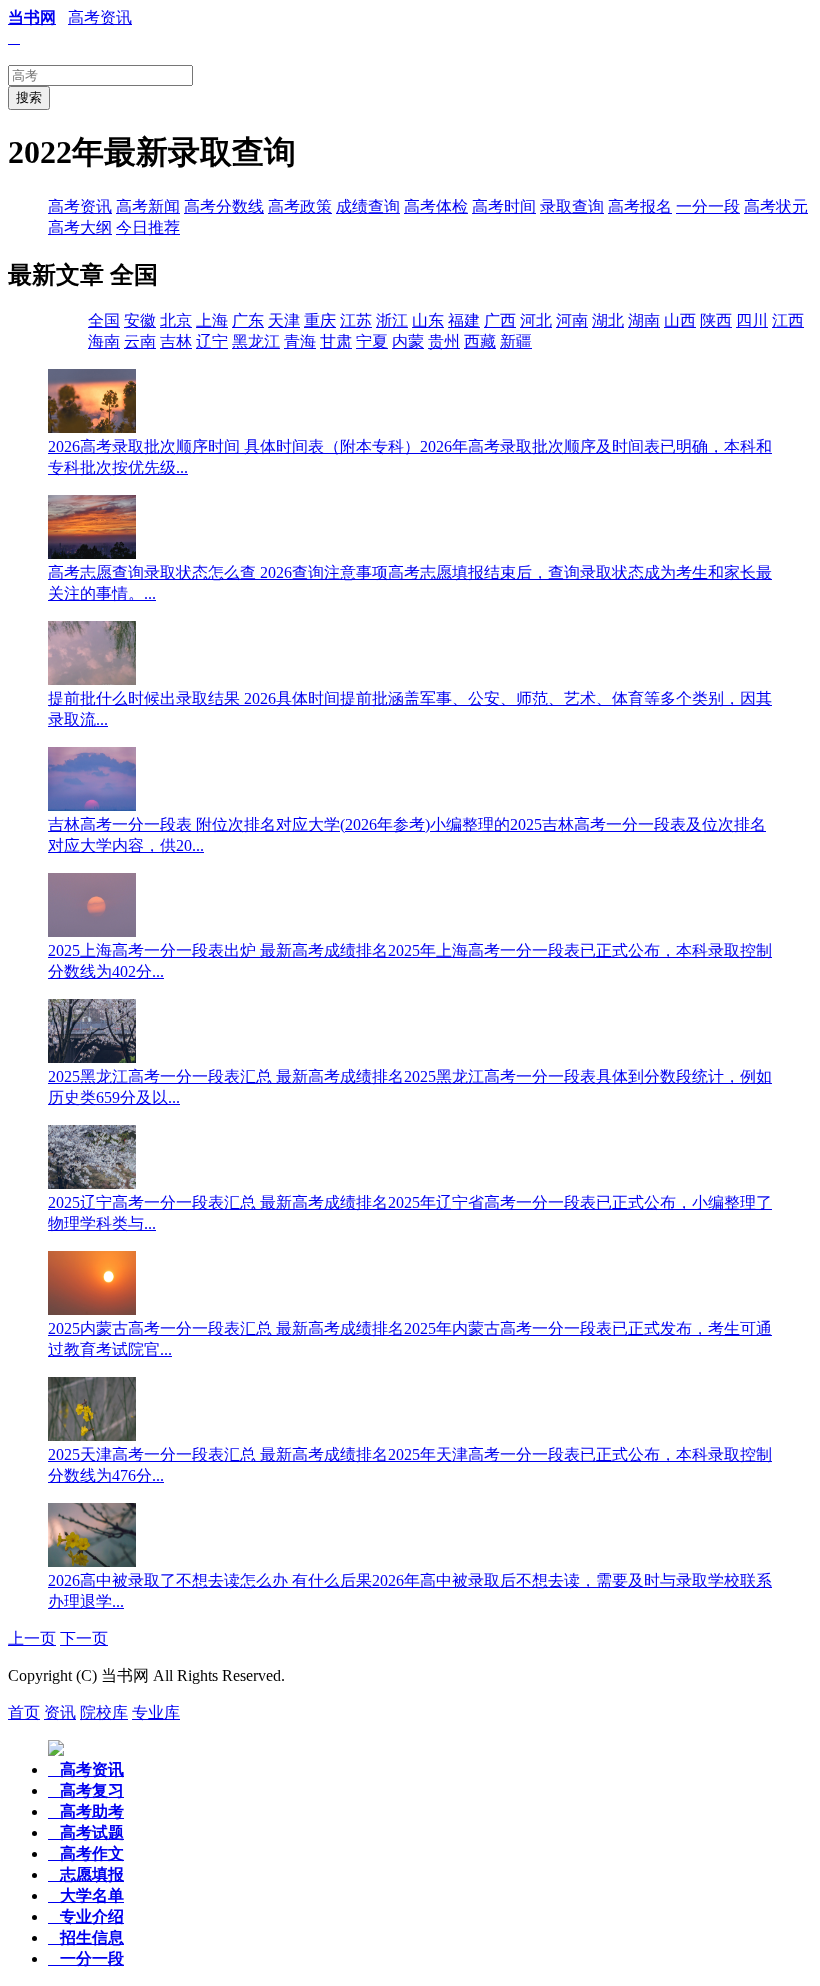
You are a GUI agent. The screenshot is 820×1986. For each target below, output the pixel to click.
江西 (788, 320)
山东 (428, 320)
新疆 (516, 341)
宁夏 (372, 341)
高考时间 (504, 206)
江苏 (356, 320)
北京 (176, 320)
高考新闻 (148, 206)
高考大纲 (80, 227)
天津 (284, 320)
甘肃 (336, 341)
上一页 (32, 1638)
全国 (104, 320)
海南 (104, 341)
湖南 (644, 320)
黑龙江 (256, 341)
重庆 (320, 320)
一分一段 (708, 206)
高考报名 (640, 206)
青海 (300, 341)
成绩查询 (368, 206)
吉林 (176, 341)
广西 (500, 320)
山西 (680, 320)
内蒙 (408, 341)
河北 (536, 320)
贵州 (444, 341)
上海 (212, 320)
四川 (752, 320)
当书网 (32, 17)
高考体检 (436, 206)
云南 (140, 341)
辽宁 (212, 341)
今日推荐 (148, 227)
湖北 (608, 320)
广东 (248, 320)
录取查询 (572, 206)
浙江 (392, 320)
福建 (464, 320)
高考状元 (776, 206)
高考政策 (300, 206)
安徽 (140, 320)
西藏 (480, 341)
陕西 (716, 320)
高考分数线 (224, 206)
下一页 (84, 1638)
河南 (572, 320)
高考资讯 (100, 17)
